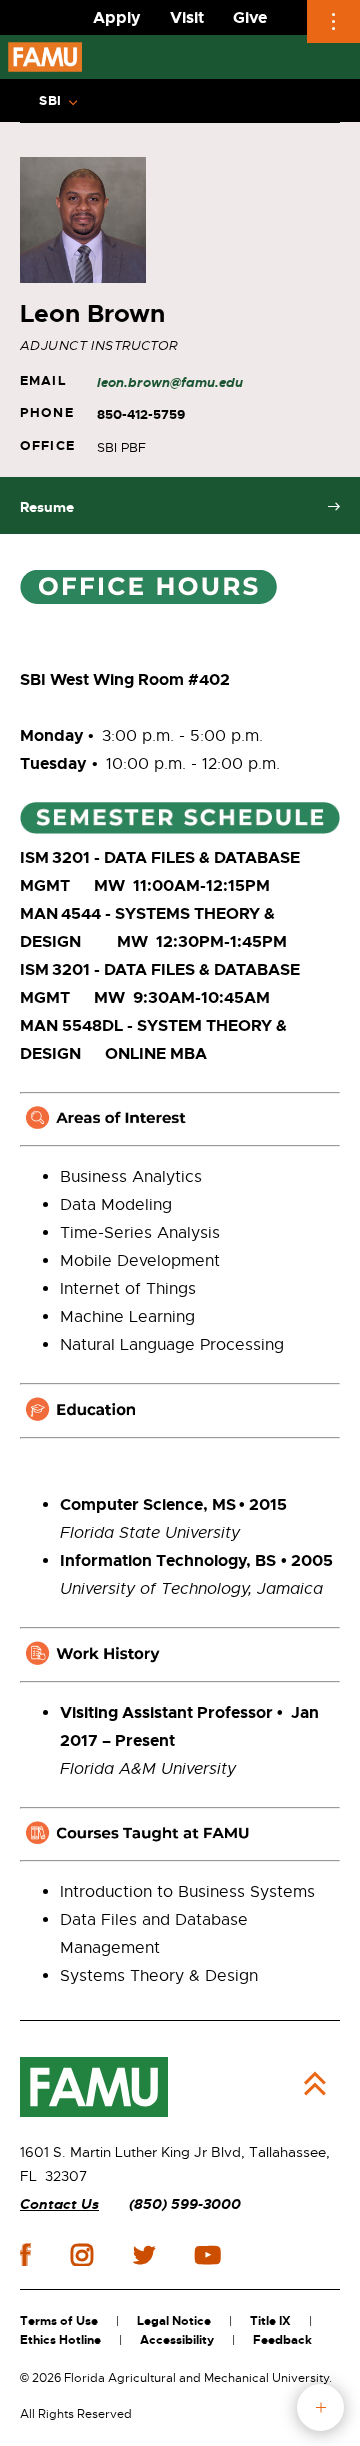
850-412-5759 (141, 415)
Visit (187, 17)
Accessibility (177, 2340)
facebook (25, 2254)
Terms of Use (59, 2321)
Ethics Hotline (60, 2340)
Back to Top (315, 2084)
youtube (207, 2255)
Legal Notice (174, 2321)
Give (250, 17)
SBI (50, 101)
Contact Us (59, 2204)
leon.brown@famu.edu (170, 383)
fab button (320, 2407)
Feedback (282, 2340)
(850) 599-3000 (185, 2204)
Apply (117, 17)
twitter (144, 2255)
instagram (82, 2255)
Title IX (270, 2321)
